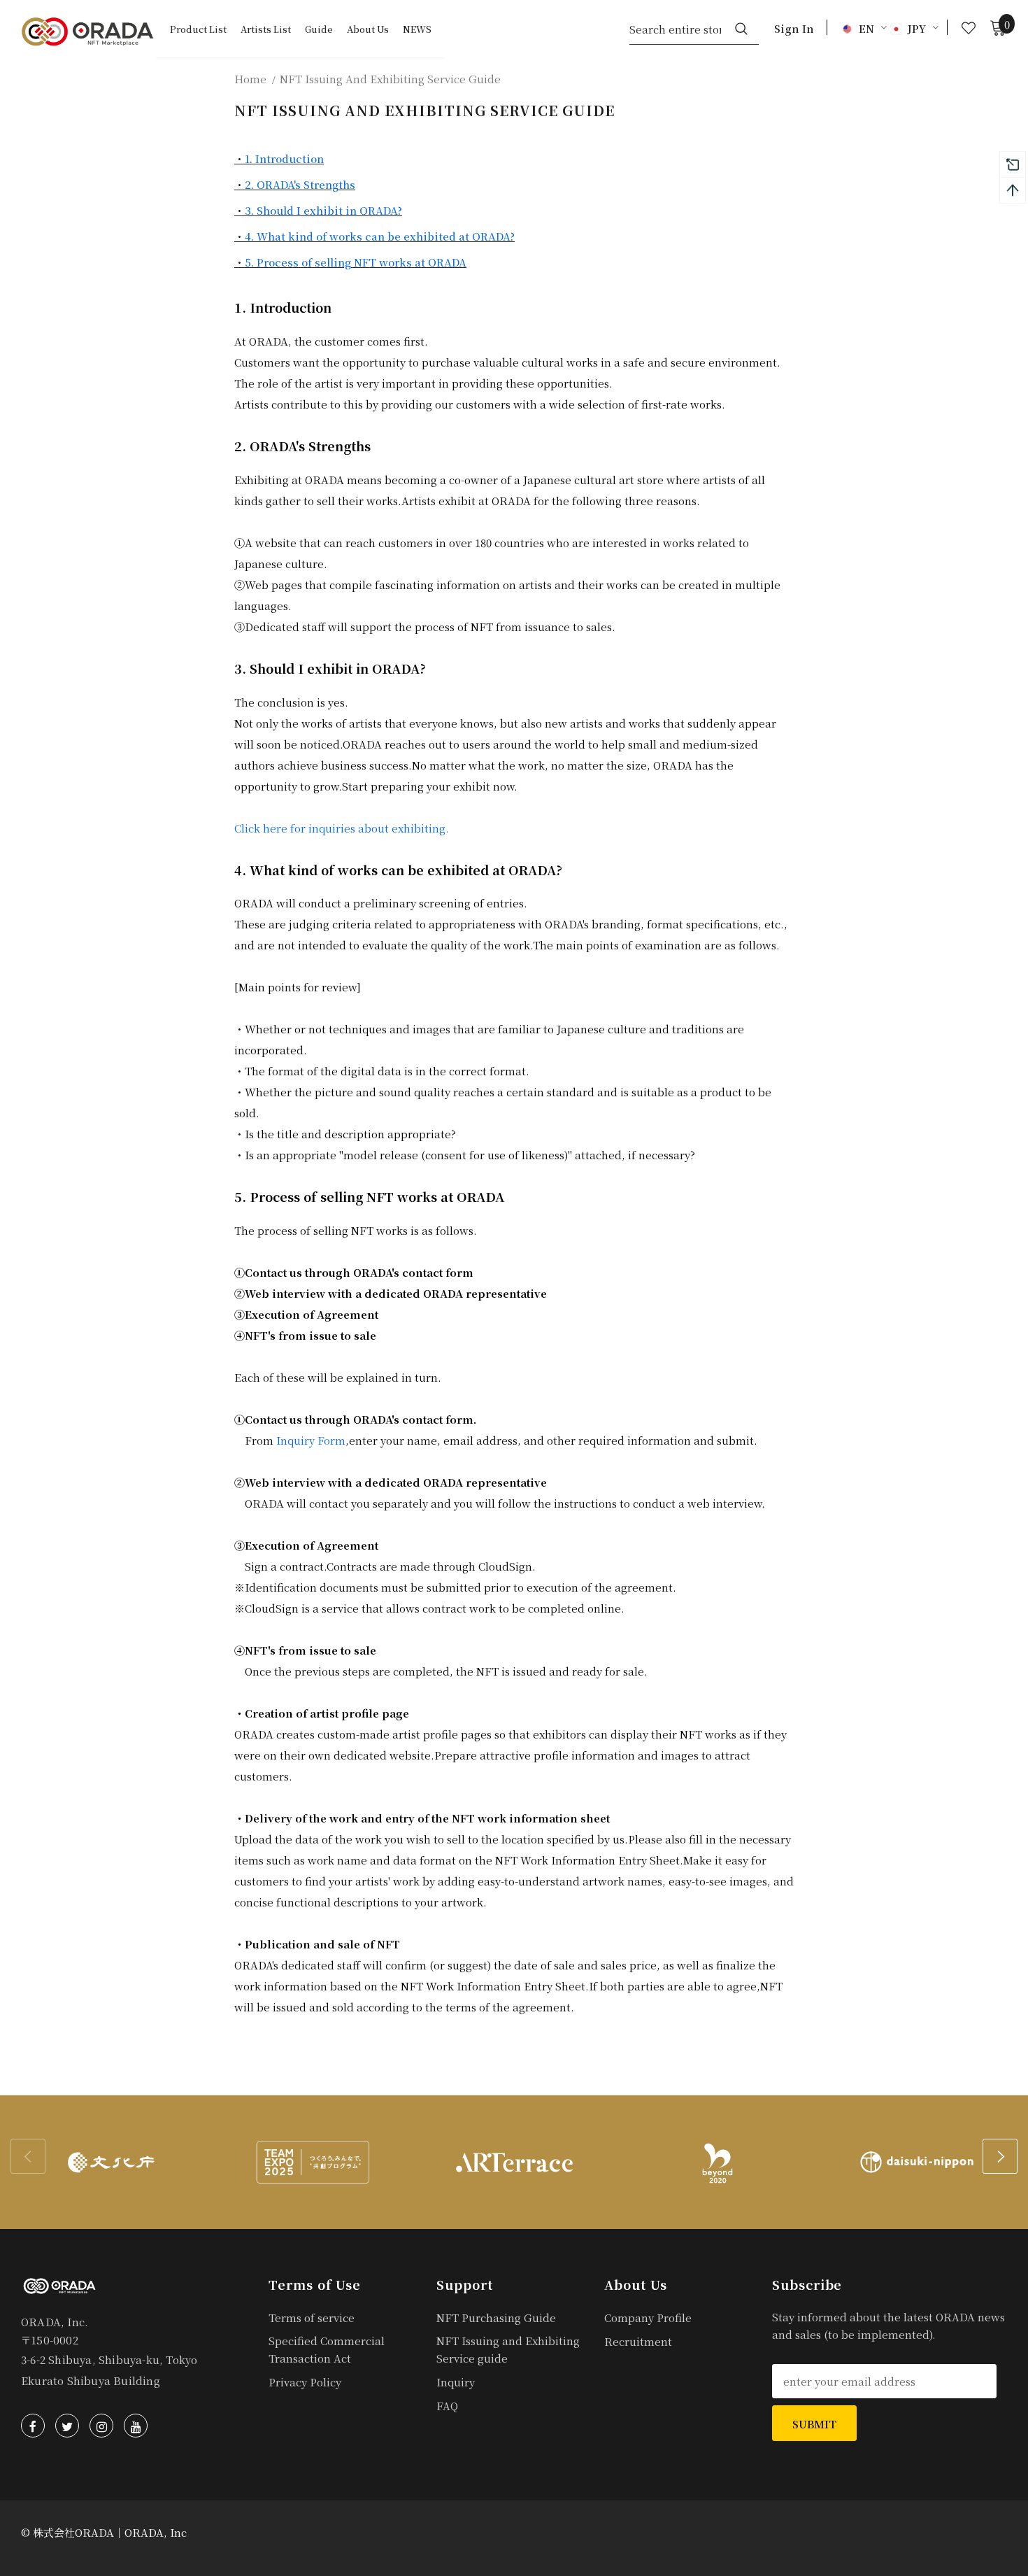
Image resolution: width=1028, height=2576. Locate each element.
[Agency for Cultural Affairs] (111, 2162)
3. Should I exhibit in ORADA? (323, 210)
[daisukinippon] (917, 2162)
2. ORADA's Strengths (300, 184)
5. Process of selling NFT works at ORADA (356, 262)
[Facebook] (33, 2426)
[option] (111, 2162)
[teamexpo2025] (313, 2162)
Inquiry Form (311, 1440)
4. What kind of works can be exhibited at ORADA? (380, 236)
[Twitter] (67, 2426)
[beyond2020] (715, 2162)
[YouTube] (136, 2426)
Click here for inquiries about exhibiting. (342, 828)
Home (250, 79)
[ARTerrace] (514, 2162)
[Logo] (87, 31)
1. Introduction (284, 158)
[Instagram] (101, 2426)
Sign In (794, 28)
